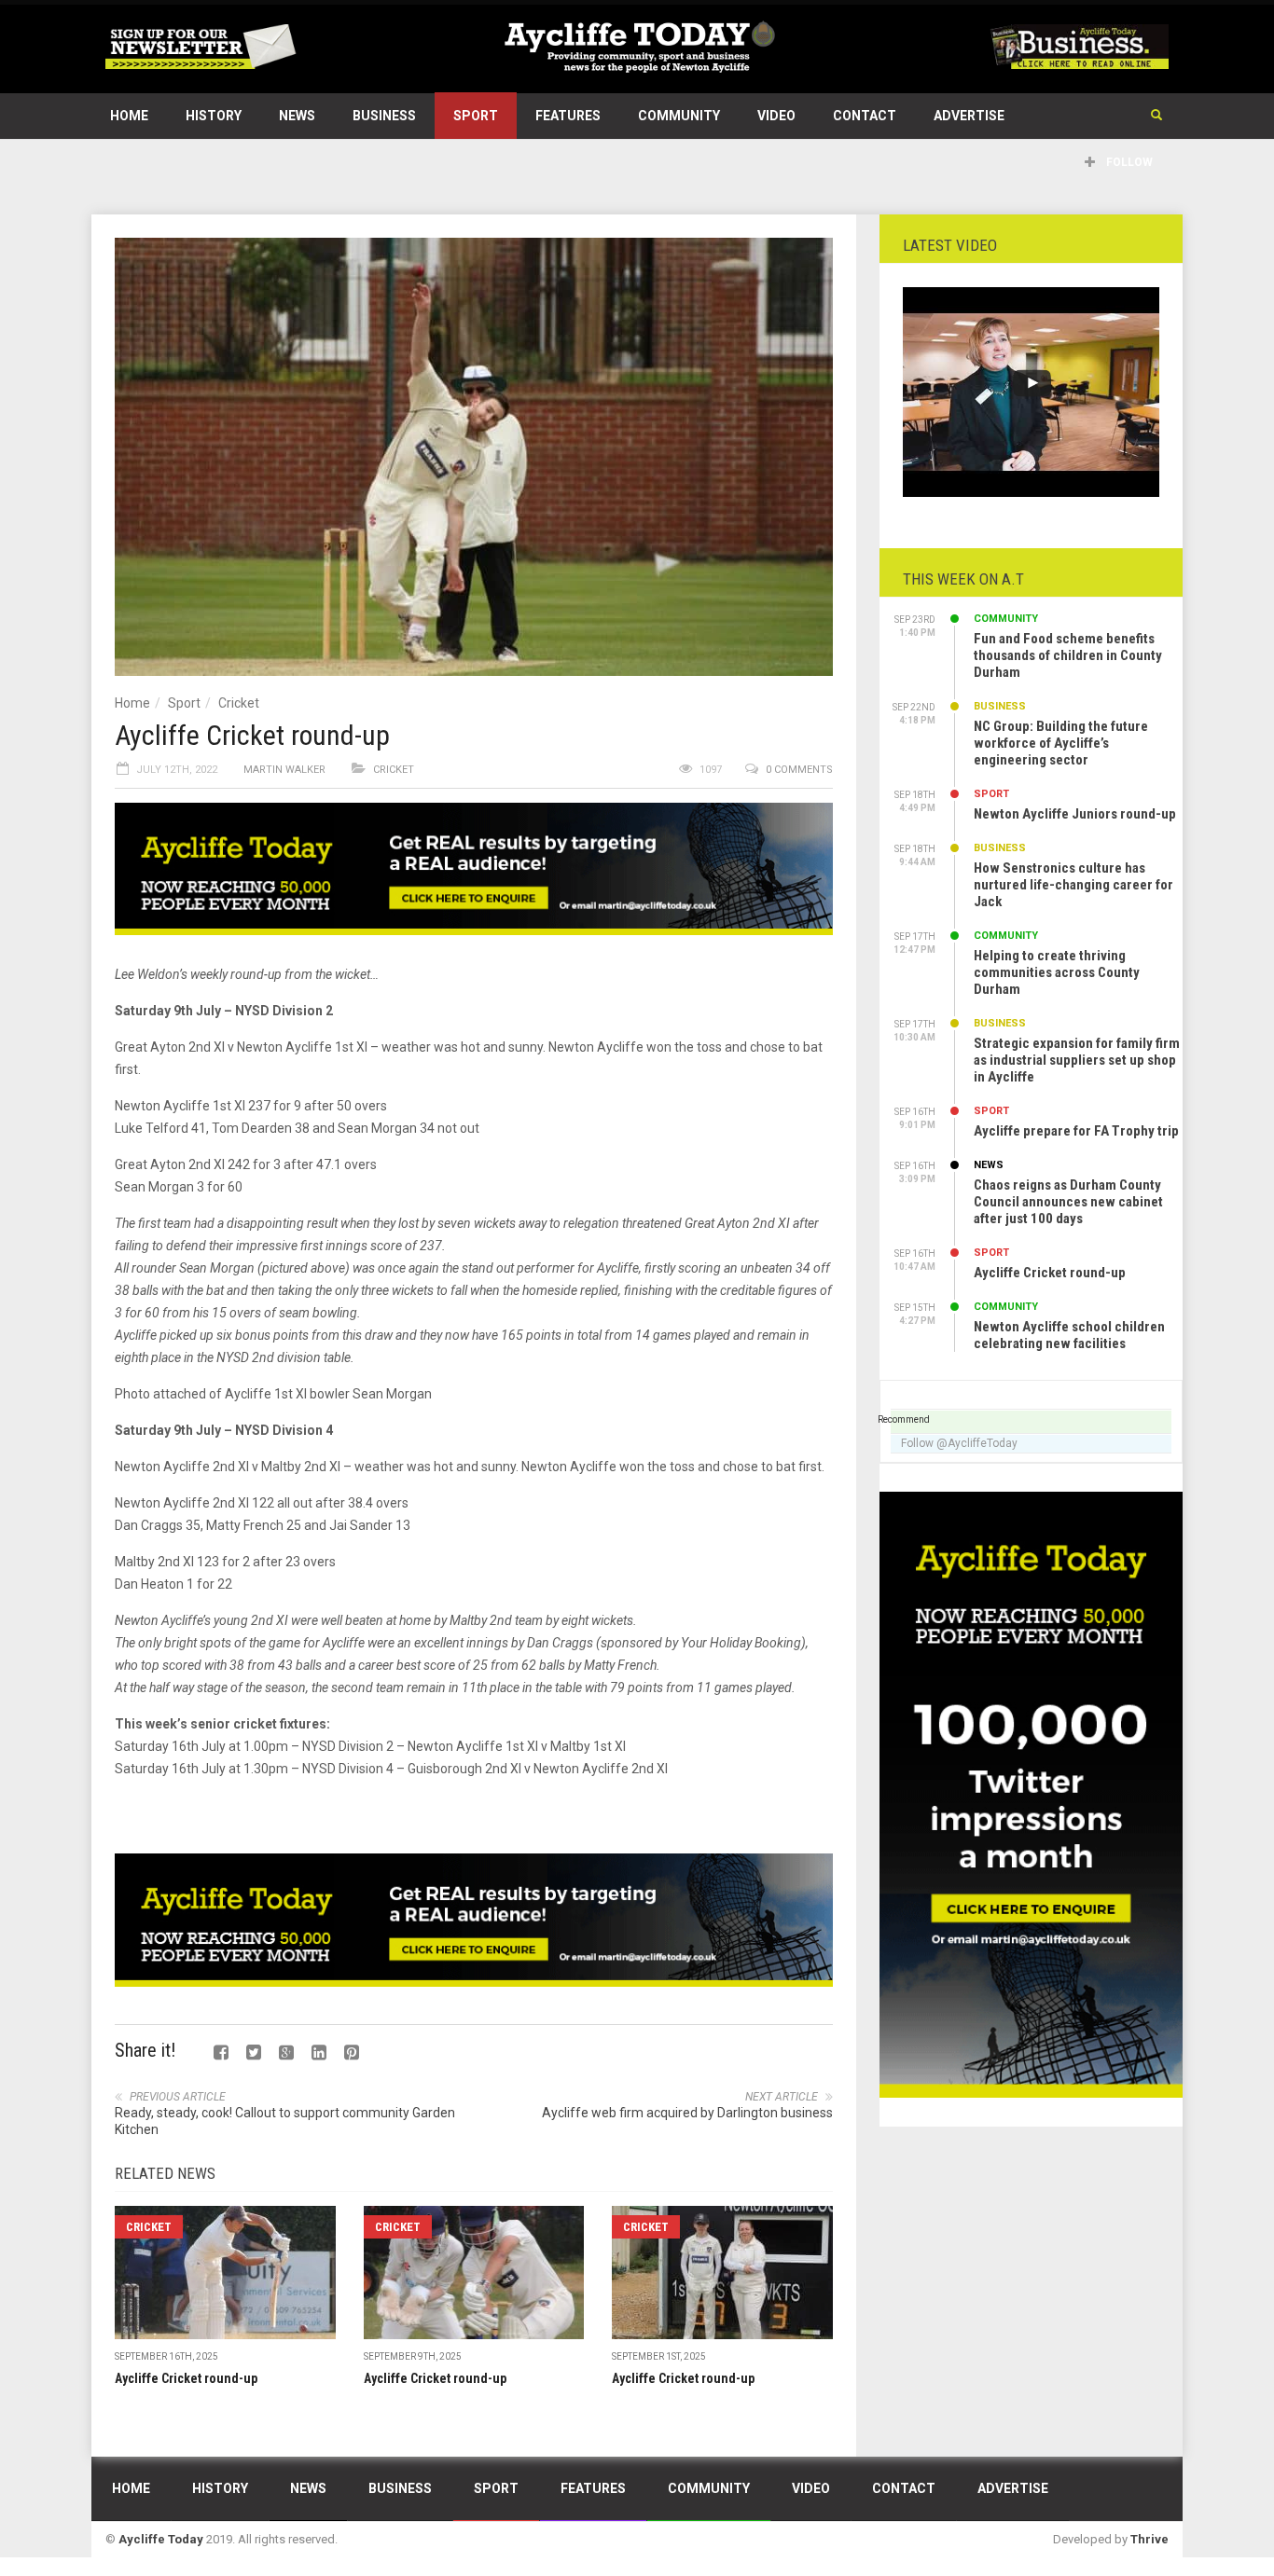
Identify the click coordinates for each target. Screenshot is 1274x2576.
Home (129, 116)
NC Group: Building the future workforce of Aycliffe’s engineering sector (1061, 743)
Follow (1128, 162)
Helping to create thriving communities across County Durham (1057, 972)
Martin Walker (284, 770)
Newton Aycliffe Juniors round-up (1075, 814)
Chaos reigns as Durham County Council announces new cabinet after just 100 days (1068, 1202)
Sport (476, 116)
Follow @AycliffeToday (959, 1443)
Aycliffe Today (161, 2539)
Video (776, 116)
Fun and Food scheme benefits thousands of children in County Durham (1068, 655)
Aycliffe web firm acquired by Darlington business (687, 2113)
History (214, 116)
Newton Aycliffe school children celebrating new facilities (1069, 1335)
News (297, 116)
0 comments (799, 770)
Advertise (969, 116)
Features (568, 116)
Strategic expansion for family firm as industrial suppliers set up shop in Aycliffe (1077, 1060)
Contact (865, 116)
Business (384, 116)
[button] (1156, 116)
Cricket (239, 703)
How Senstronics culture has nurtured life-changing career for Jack (1073, 885)
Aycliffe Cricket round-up (186, 2378)
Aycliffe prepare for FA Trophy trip (1076, 1131)
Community (679, 116)
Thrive (1149, 2539)
